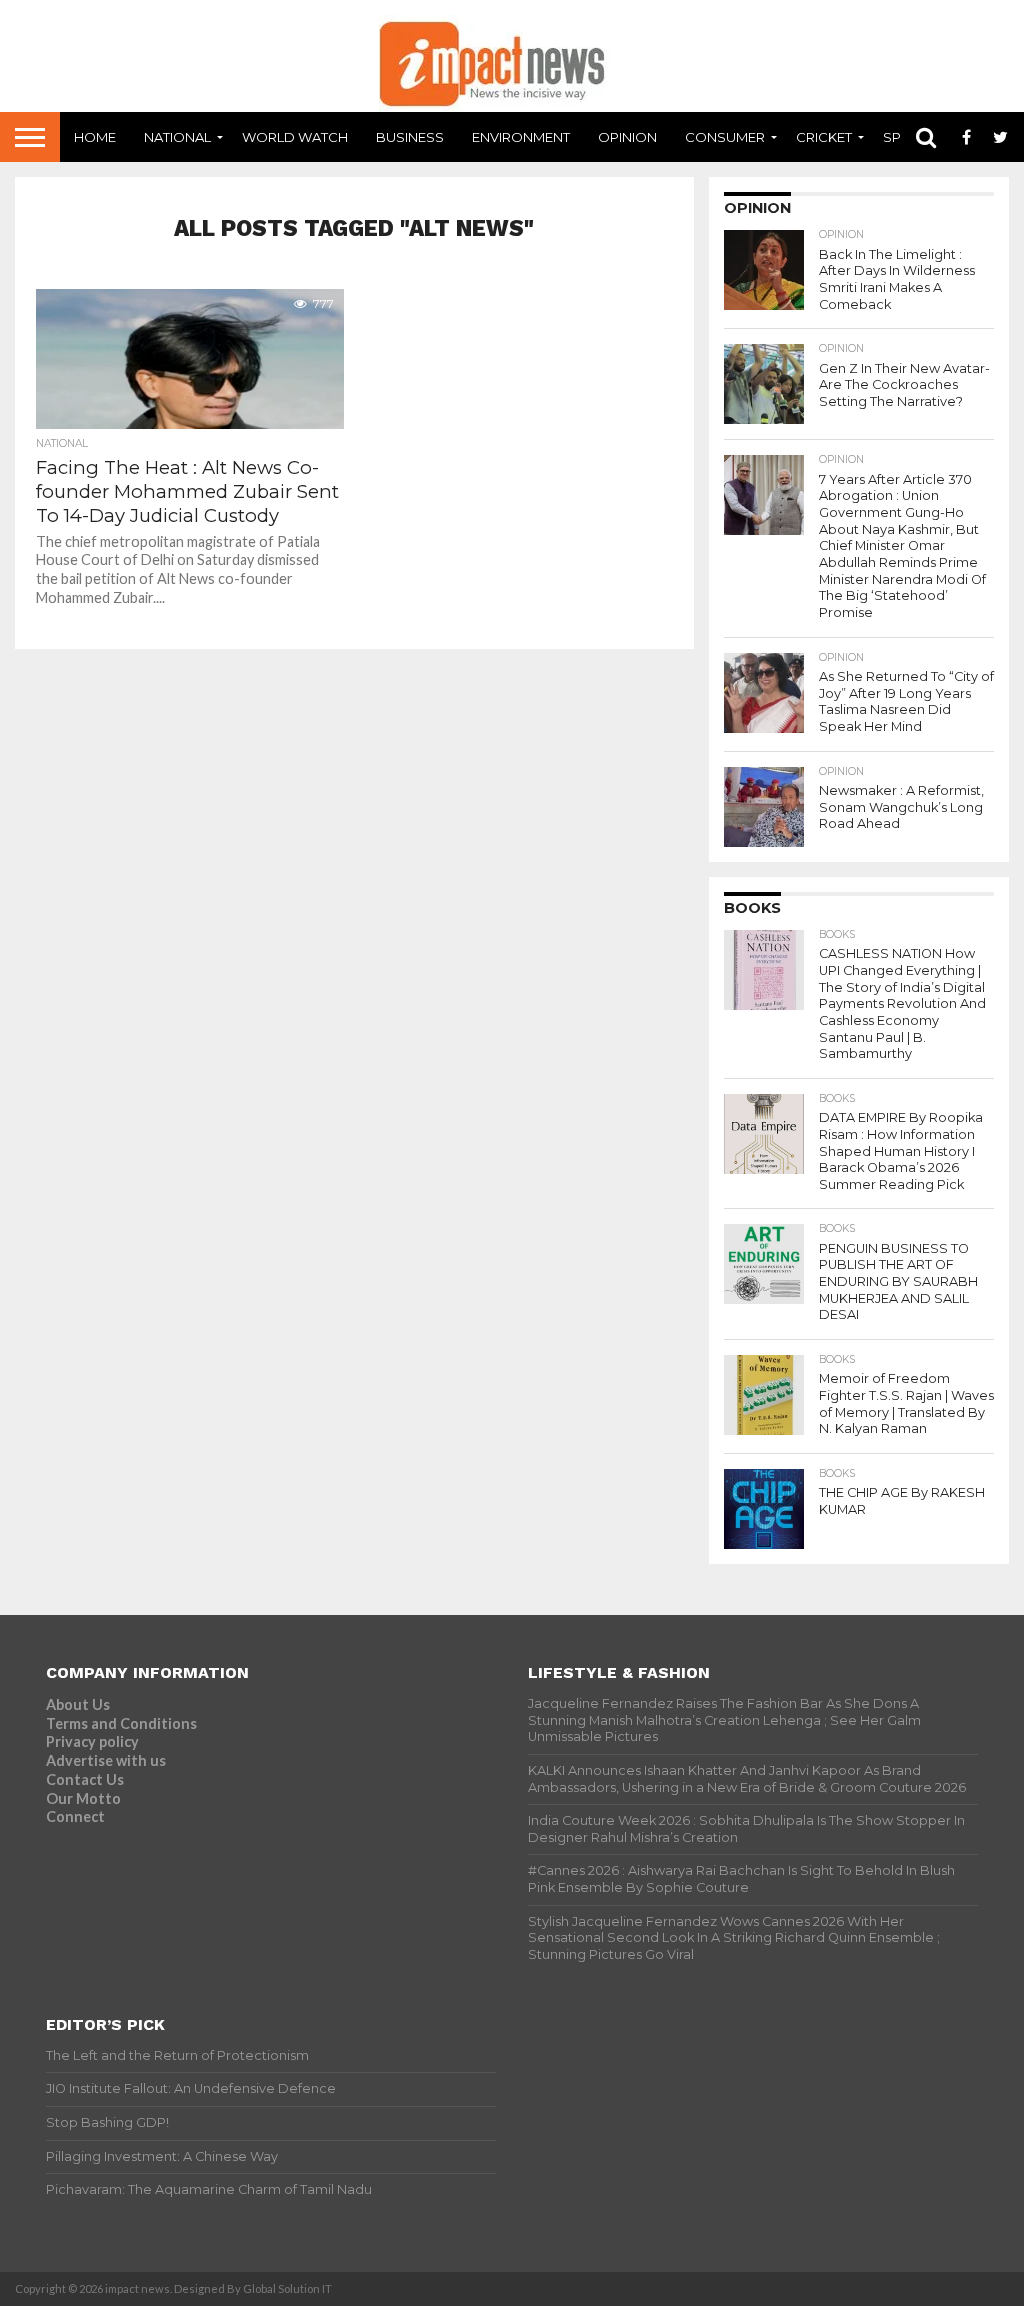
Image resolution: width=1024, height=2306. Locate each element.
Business (410, 137)
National (177, 137)
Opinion (627, 137)
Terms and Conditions (121, 1723)
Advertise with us (106, 1760)
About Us (78, 1704)
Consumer (725, 137)
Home (95, 137)
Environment (521, 137)
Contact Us (85, 1779)
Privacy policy (92, 1741)
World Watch (295, 137)
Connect (75, 1816)
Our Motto (83, 1798)
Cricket (824, 137)
